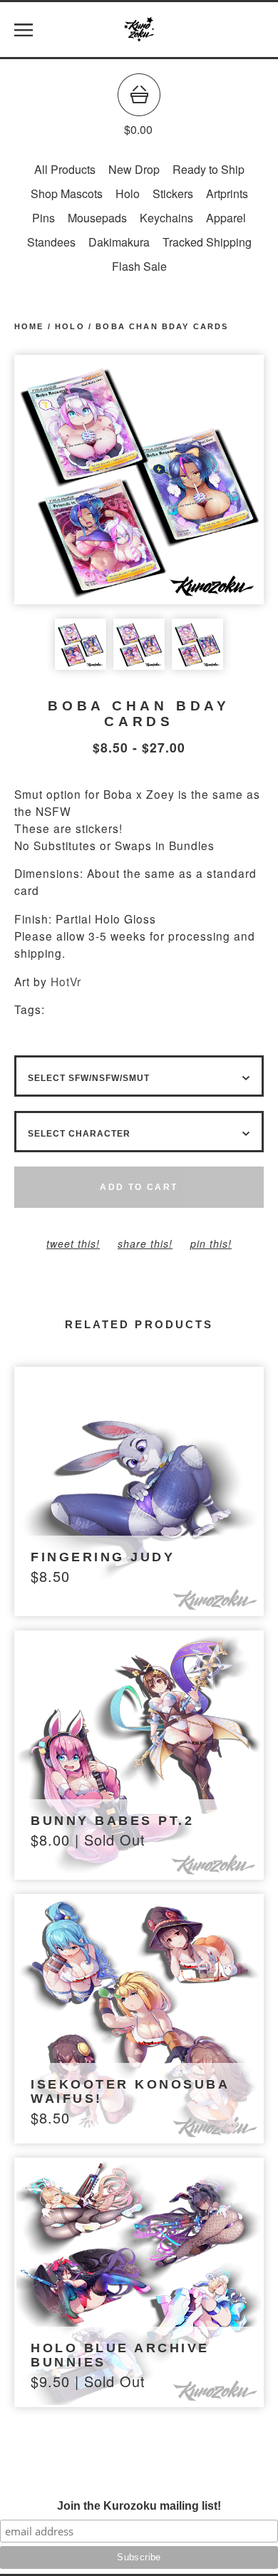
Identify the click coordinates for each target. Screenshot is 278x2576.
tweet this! (73, 1243)
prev (77, 480)
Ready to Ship (208, 169)
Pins (43, 218)
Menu (24, 30)
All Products (65, 169)
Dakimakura (119, 242)
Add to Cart (139, 1187)
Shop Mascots (67, 193)
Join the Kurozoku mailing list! (139, 2506)
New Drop (134, 169)
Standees (51, 242)
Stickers (173, 193)
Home (29, 326)
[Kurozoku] (139, 30)
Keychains (166, 218)
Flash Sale (139, 266)
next (201, 480)
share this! (145, 1243)
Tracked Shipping (207, 242)
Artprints (227, 193)
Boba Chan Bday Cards (162, 326)
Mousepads (97, 218)
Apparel (226, 218)
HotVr (66, 981)
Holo (128, 193)
